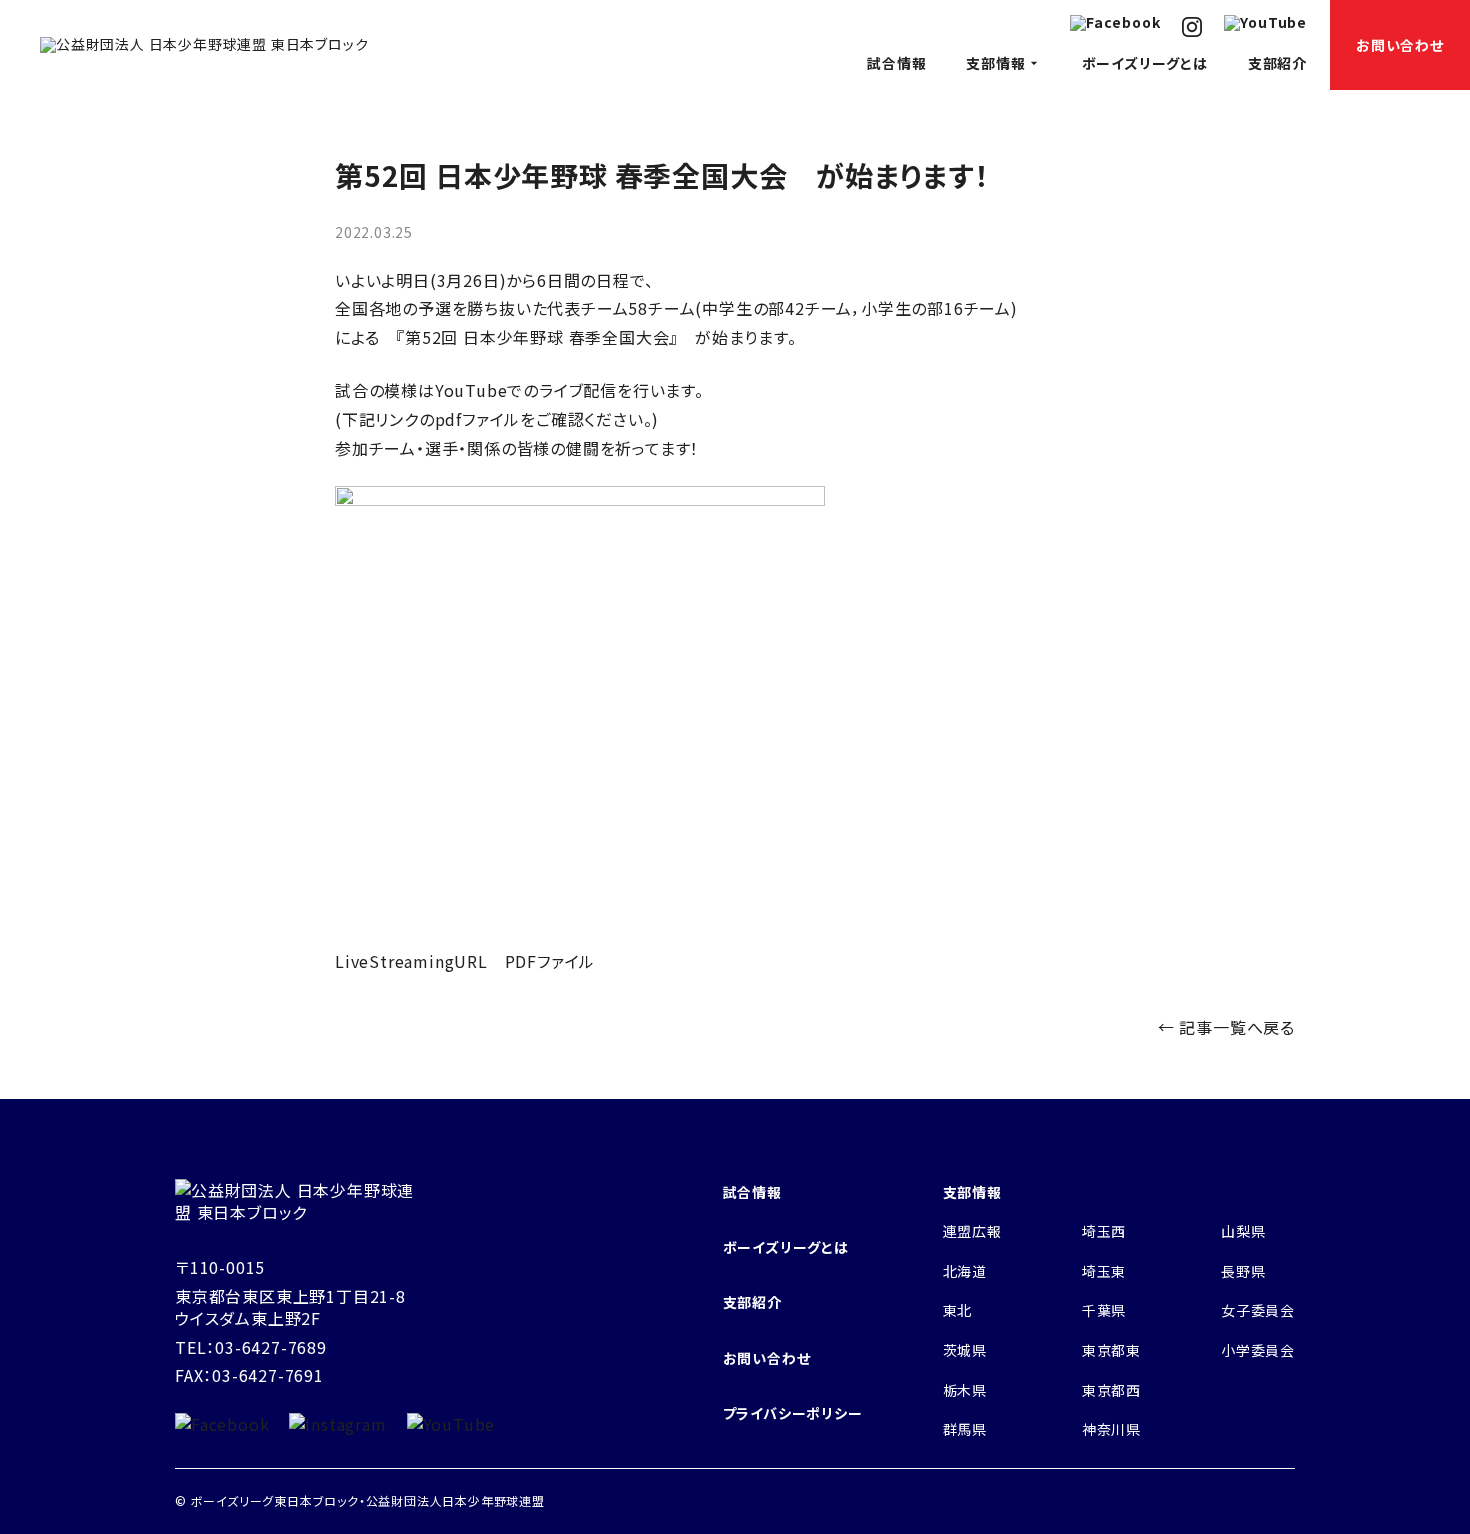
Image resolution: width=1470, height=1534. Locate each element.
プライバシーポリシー (793, 1413)
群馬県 (965, 1429)
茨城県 (965, 1350)
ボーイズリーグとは (1145, 63)
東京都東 (1111, 1350)
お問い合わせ (1400, 45)
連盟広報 (972, 1231)
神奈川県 (1111, 1429)
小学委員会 (1258, 1350)
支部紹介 (1277, 63)
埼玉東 (1104, 1271)
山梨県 (1243, 1231)
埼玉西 (1104, 1231)
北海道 (965, 1271)
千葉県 (1104, 1310)
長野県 (1243, 1271)
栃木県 (965, 1390)
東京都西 (1111, 1390)
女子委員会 (1258, 1310)
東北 (958, 1310)
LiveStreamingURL (411, 961)
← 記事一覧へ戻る (1226, 1027)
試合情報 (896, 63)
